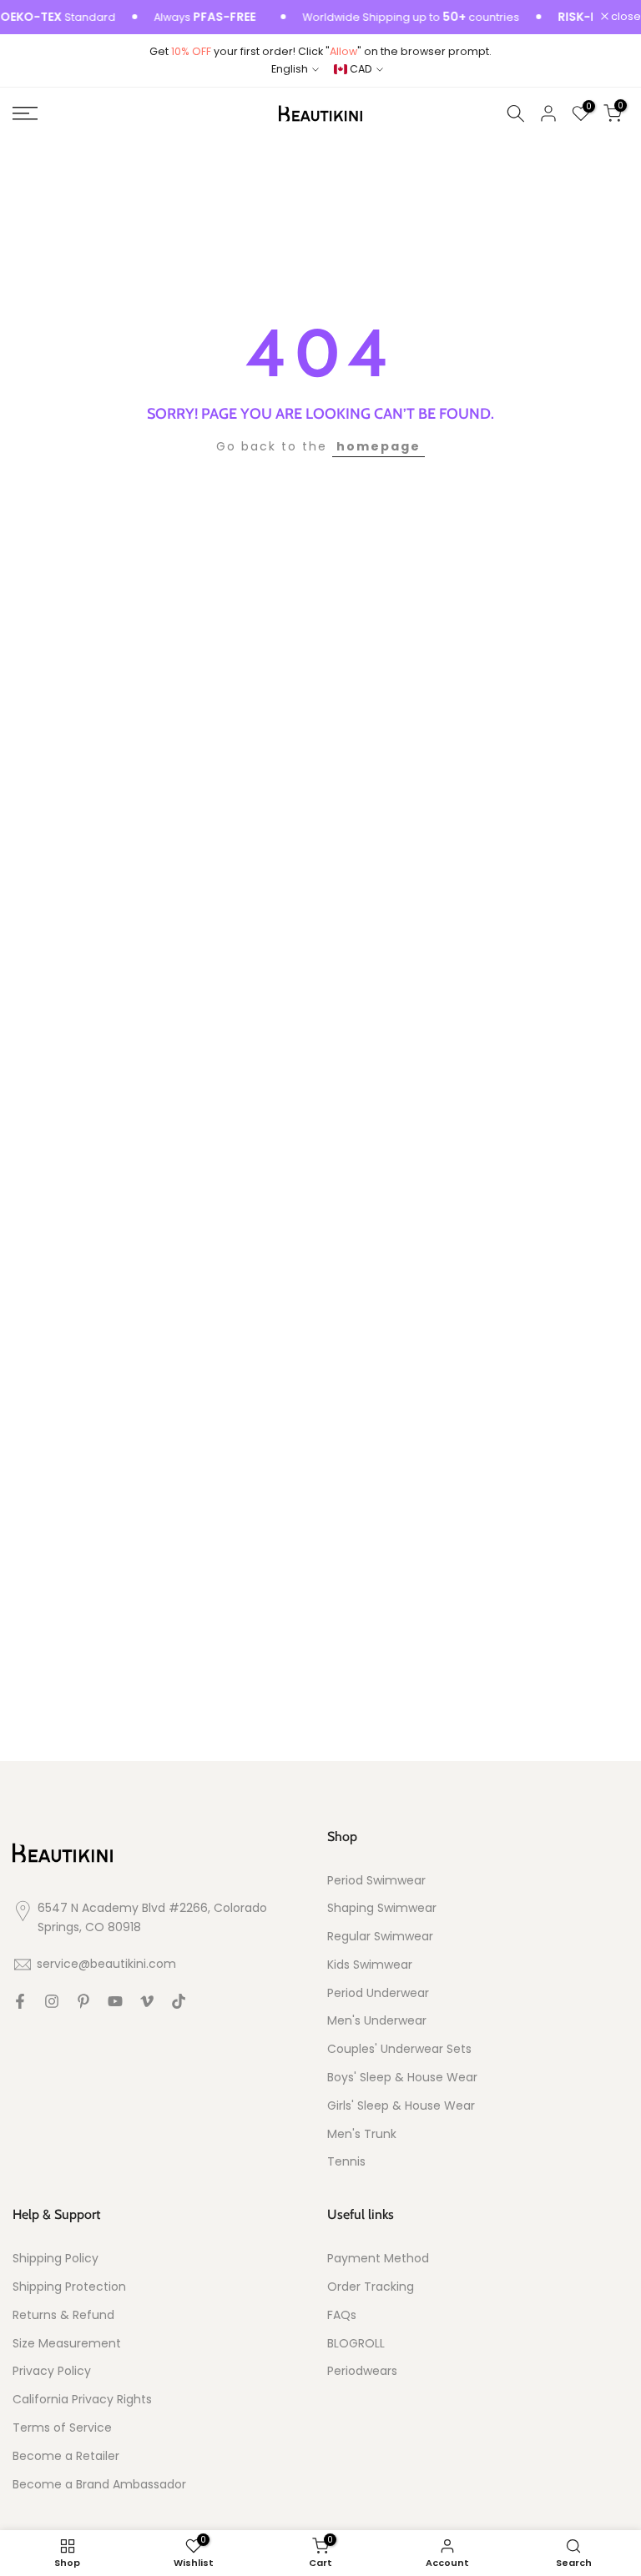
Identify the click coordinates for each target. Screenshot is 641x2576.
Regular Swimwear (380, 1937)
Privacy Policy (52, 2371)
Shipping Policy (56, 2259)
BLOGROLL (356, 2344)
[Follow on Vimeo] (147, 2001)
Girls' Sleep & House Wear (401, 2106)
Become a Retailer (66, 2456)
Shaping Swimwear (382, 1908)
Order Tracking (371, 2287)
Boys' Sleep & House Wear (402, 2078)
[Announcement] (389, 18)
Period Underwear (378, 1993)
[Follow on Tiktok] (179, 2001)
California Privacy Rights (82, 2400)
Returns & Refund (63, 2315)
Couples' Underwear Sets (399, 2049)
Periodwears (362, 2371)
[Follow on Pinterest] (83, 2001)
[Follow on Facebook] (20, 2001)
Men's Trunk (362, 2134)
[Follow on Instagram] (52, 2001)
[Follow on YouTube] (115, 2001)
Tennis (346, 2162)
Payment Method (378, 2259)
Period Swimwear (376, 1881)
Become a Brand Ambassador (99, 2485)
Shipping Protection (69, 2287)
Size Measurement (67, 2344)
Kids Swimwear (370, 1965)
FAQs (342, 2315)
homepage (379, 446)
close (625, 17)
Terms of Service (62, 2428)
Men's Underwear (377, 2021)
